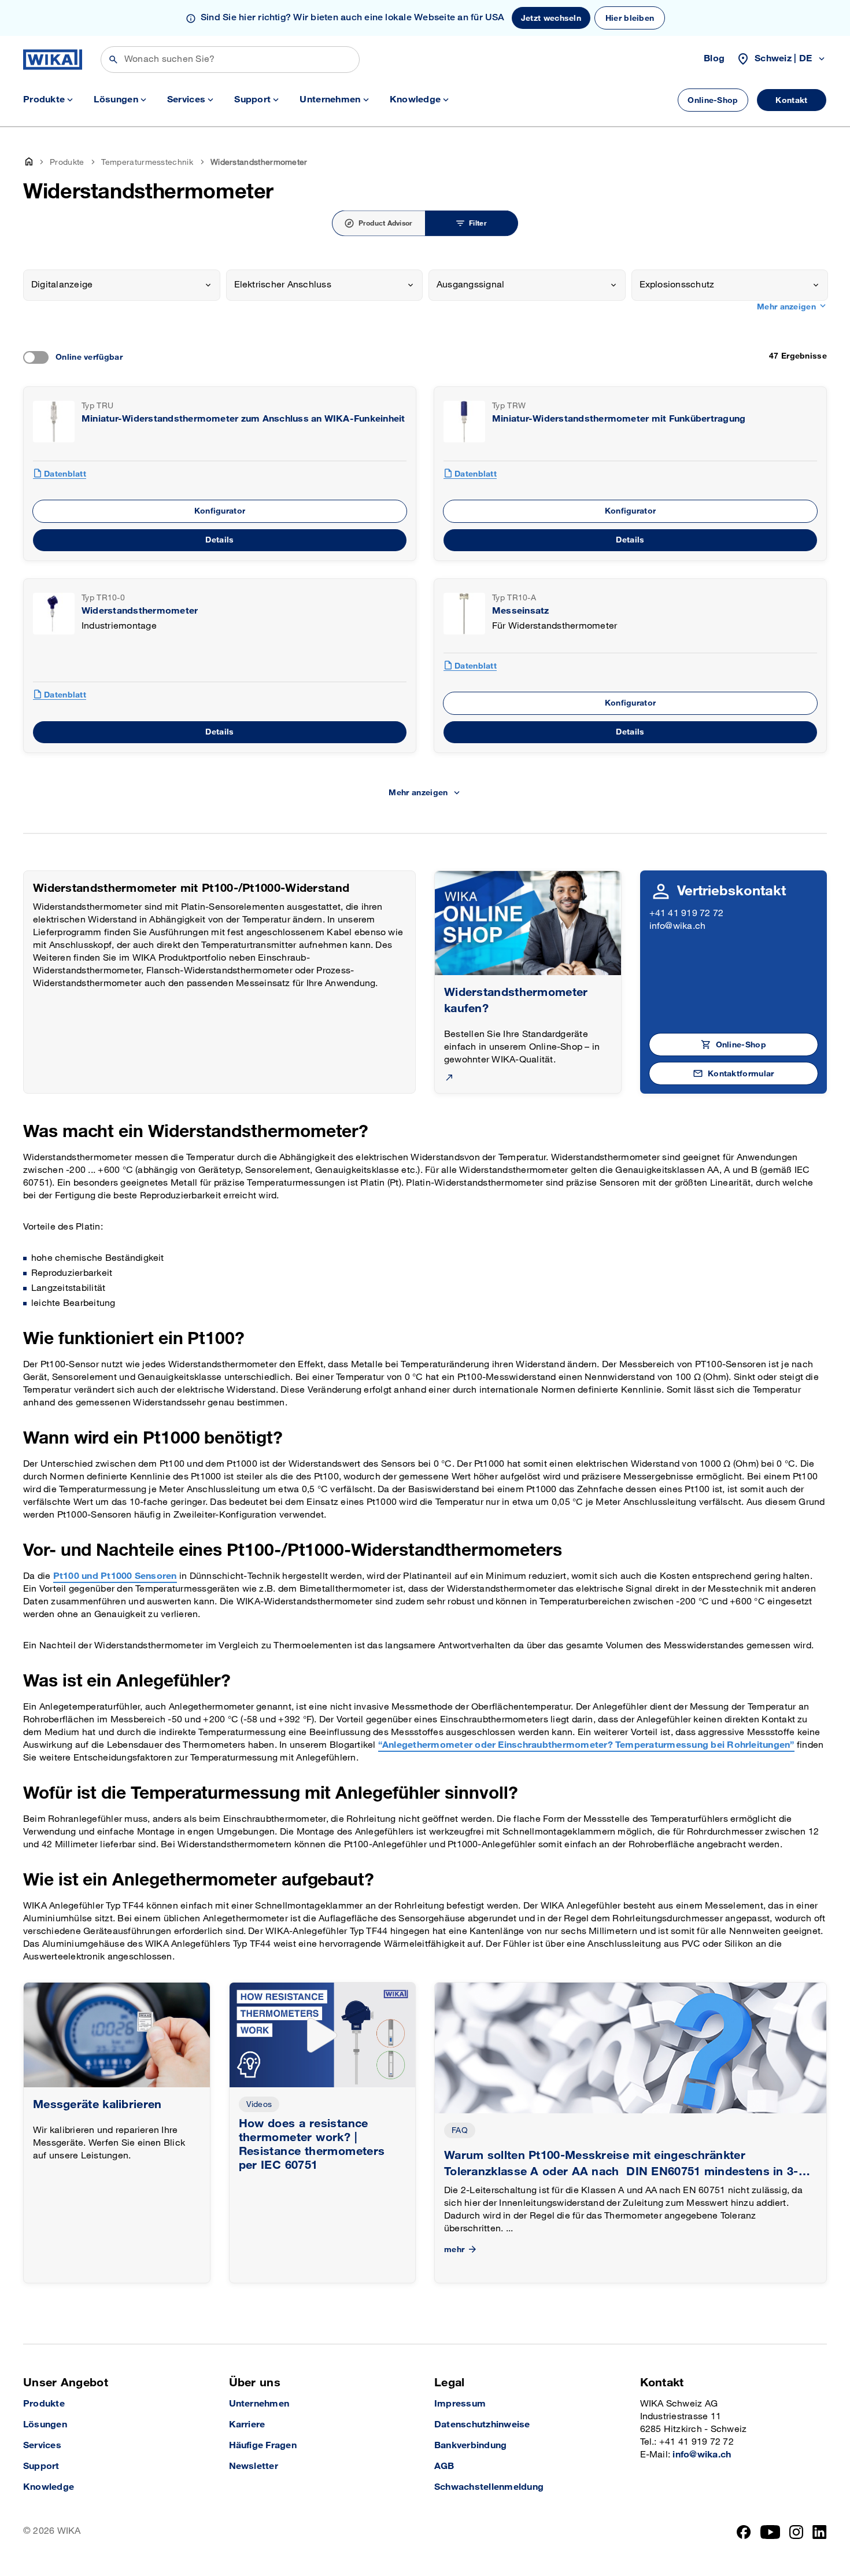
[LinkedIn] (820, 2532)
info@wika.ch (678, 926)
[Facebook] (744, 2532)
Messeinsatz (521, 611)
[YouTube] (770, 2532)
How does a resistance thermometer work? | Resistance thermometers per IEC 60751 (312, 2145)
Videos (259, 2104)
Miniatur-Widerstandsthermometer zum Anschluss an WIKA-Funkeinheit (243, 419)
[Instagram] (796, 2532)
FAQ (460, 2130)
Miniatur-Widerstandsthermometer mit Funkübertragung (619, 419)
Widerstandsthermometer (140, 611)
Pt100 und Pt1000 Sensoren (115, 1576)
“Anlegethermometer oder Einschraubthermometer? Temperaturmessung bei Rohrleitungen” (586, 1745)
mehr (454, 2250)
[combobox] (122, 285)
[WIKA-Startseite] (53, 60)
